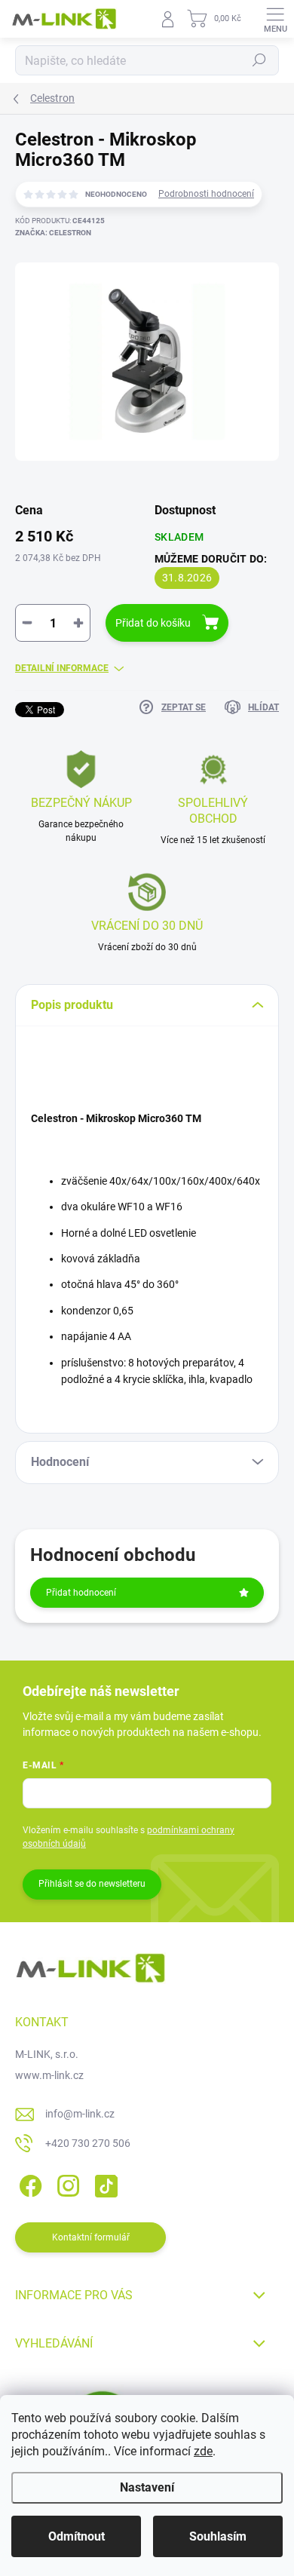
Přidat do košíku (153, 623)
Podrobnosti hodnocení (206, 194)
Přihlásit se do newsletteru (92, 1884)
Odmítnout (77, 2536)
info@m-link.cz (80, 2114)
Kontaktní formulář (91, 2237)
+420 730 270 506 (88, 2143)
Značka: (53, 233)
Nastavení (147, 2487)
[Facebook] (28, 2183)
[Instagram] (66, 2183)
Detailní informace (62, 668)
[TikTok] (104, 2183)
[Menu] (275, 19)
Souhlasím (218, 2536)
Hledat (259, 60)
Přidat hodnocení (81, 1593)
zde (203, 2451)
